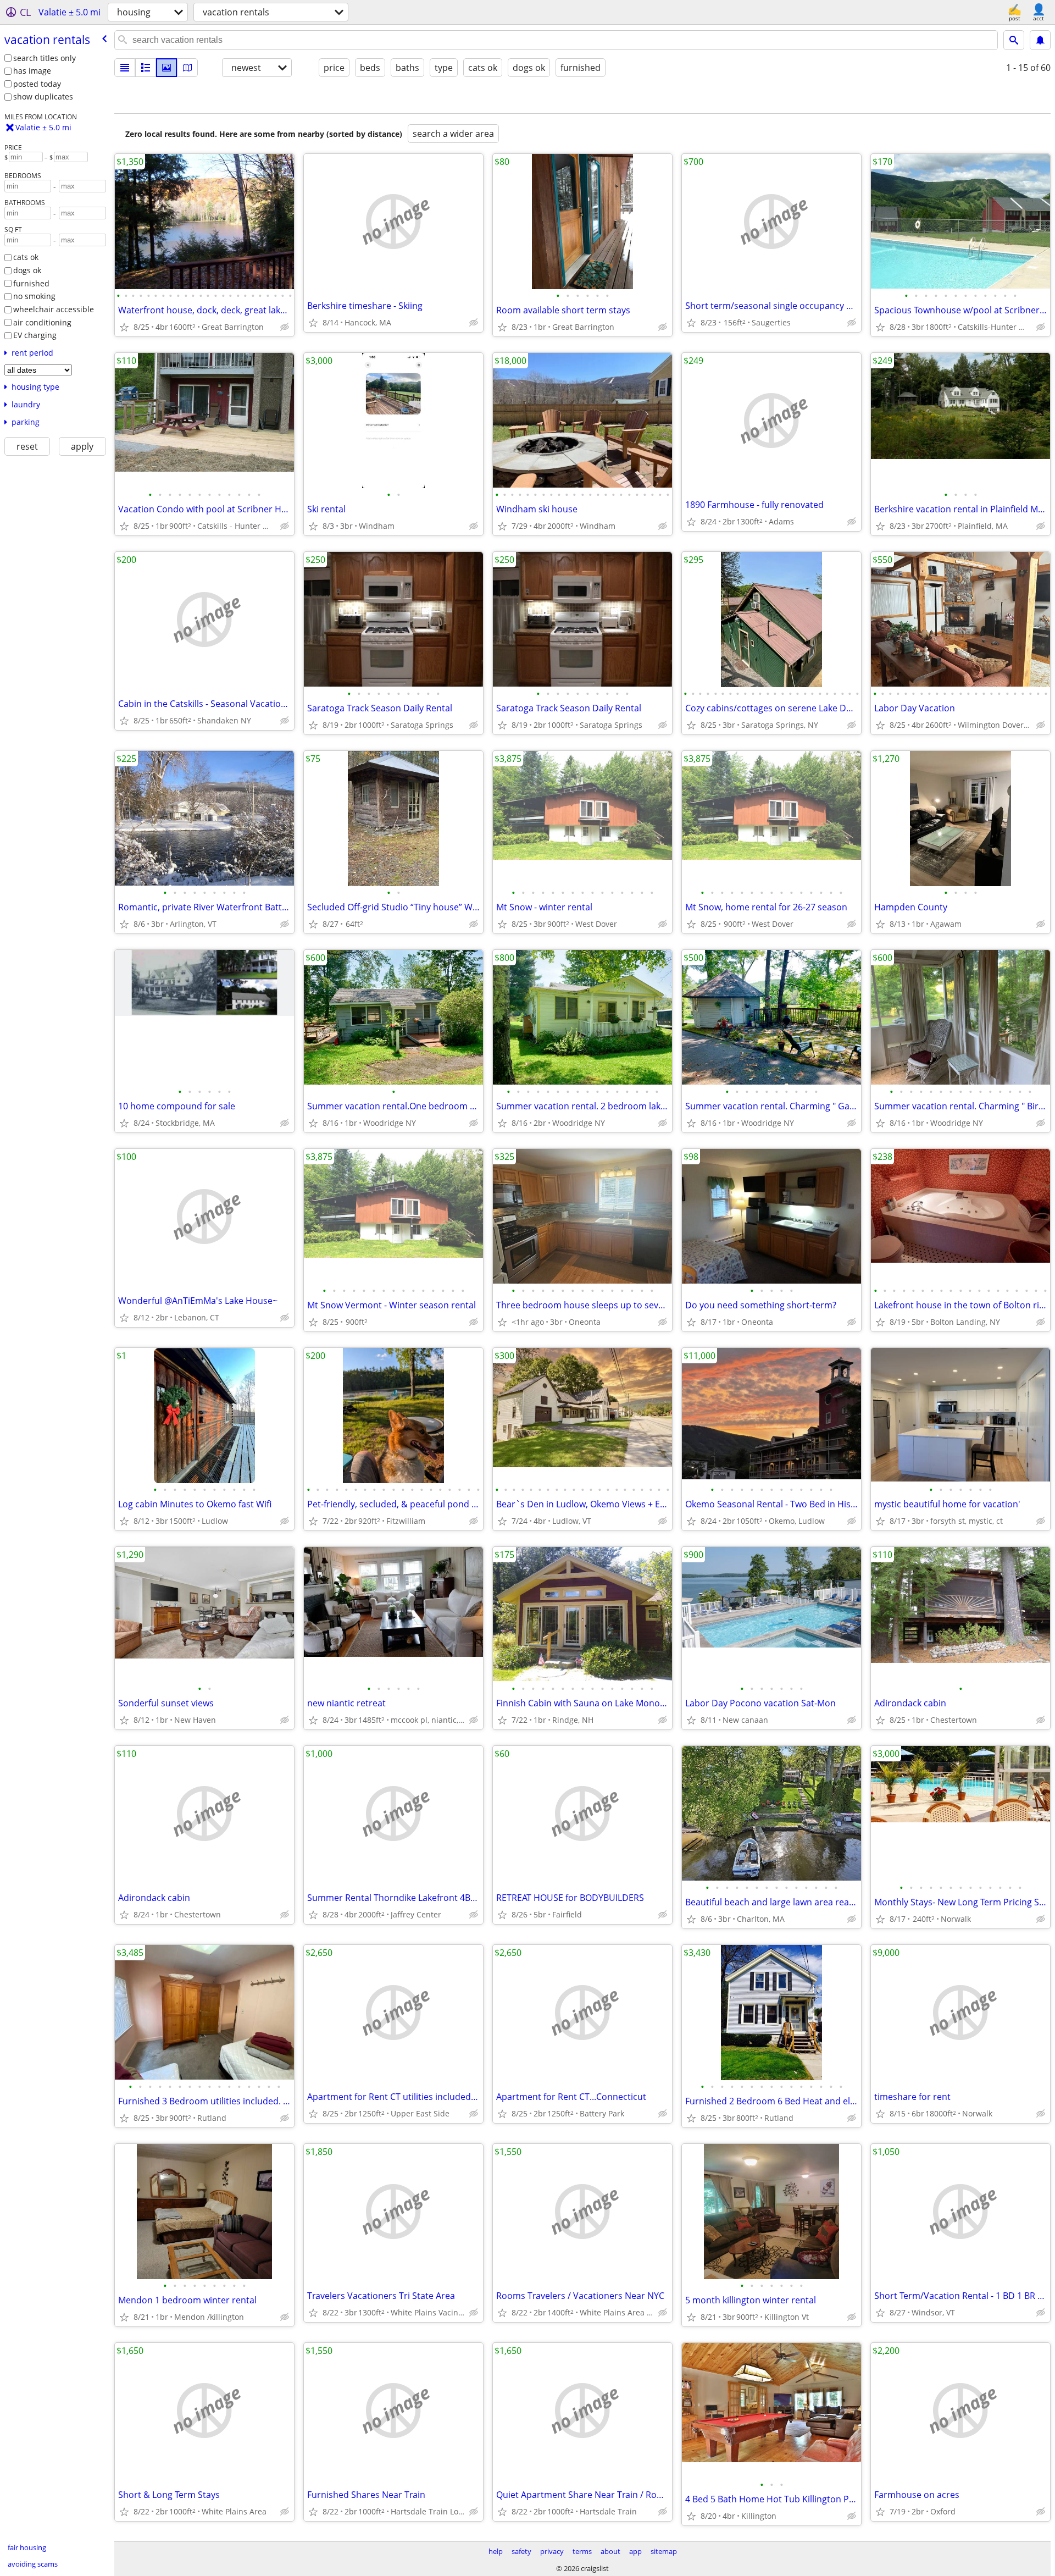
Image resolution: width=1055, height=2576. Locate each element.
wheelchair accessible (54, 309)
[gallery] (166, 68)
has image (32, 71)
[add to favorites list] (124, 327)
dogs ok (27, 270)
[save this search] (1040, 40)
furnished (31, 283)
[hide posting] (285, 327)
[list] (125, 68)
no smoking (34, 296)
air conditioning (42, 322)
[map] (187, 68)
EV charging (35, 335)
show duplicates (43, 96)
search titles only (45, 58)
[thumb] (146, 68)
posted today (37, 84)
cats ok (26, 257)
